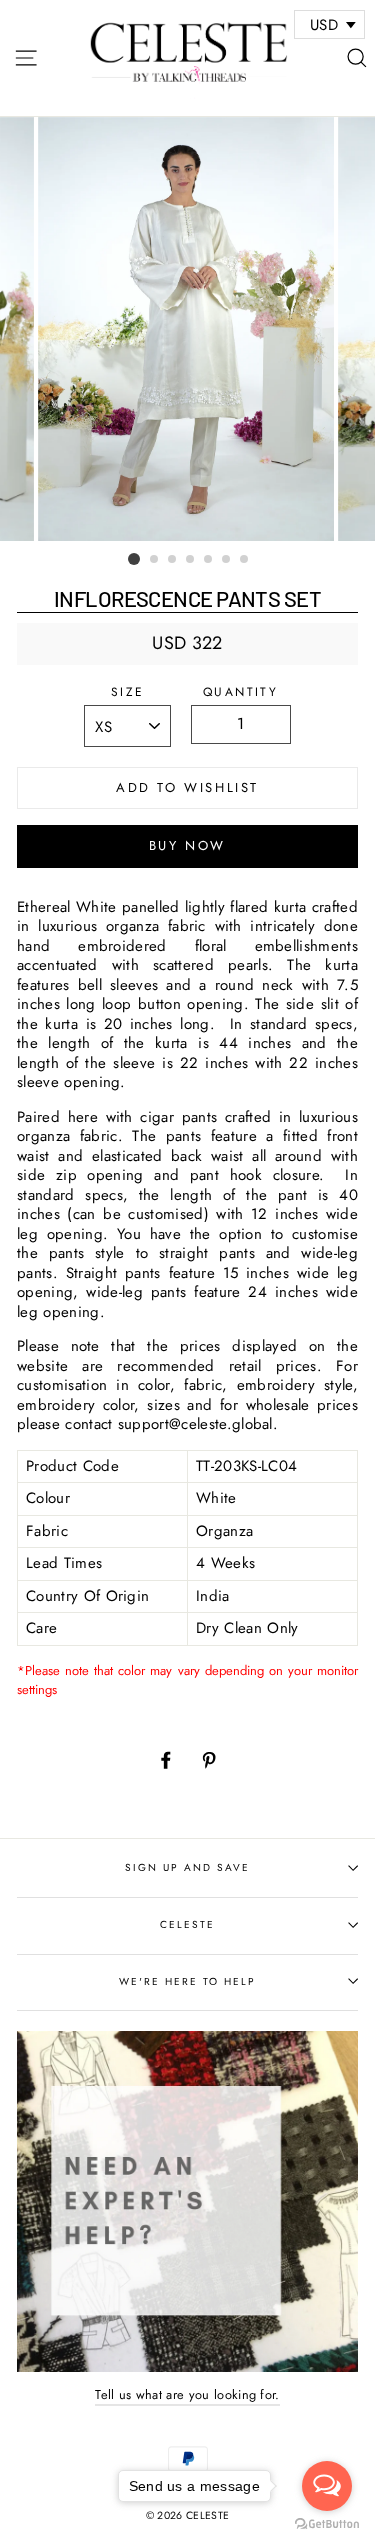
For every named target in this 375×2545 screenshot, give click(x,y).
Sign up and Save (188, 1867)
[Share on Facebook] (166, 1759)
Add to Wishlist (187, 787)
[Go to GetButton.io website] (327, 2524)
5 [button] (209, 560)
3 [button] (173, 560)
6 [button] (227, 560)
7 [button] (245, 560)
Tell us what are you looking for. (187, 2394)
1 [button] (134, 559)
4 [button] (191, 560)
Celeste (187, 1924)
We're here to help (188, 1981)
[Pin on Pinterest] (209, 1759)
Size (128, 693)
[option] (188, 329)
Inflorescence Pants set (187, 598)
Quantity (240, 693)
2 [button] (155, 560)
